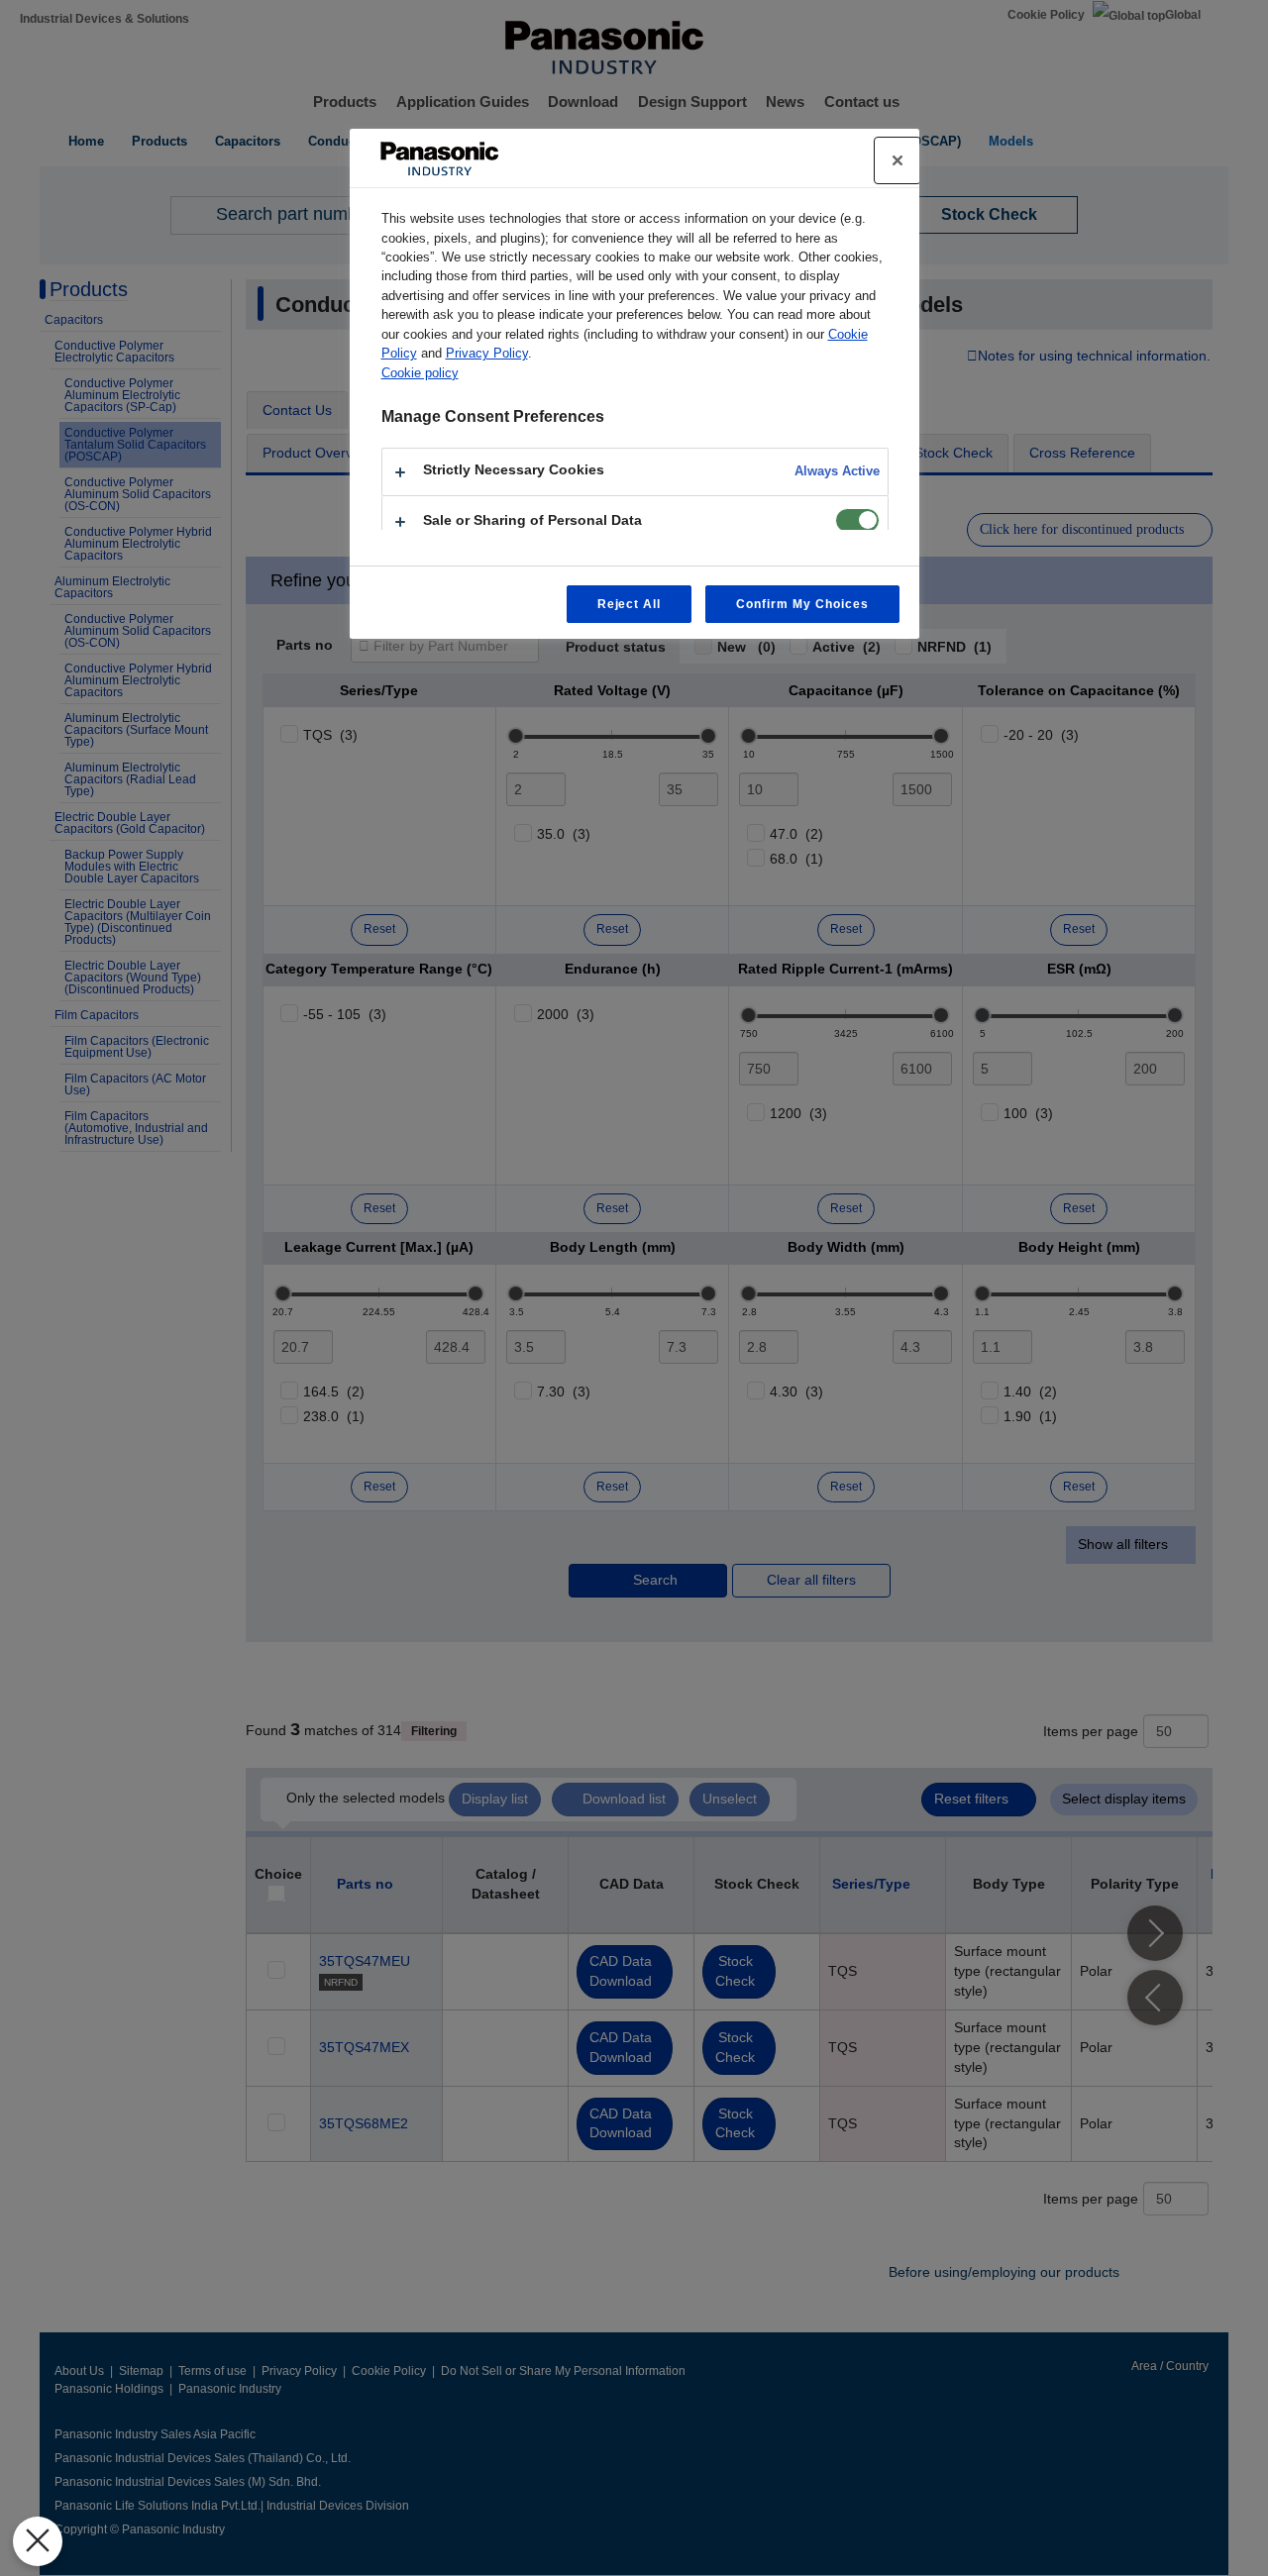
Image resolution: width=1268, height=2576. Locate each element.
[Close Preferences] (38, 2541)
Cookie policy (420, 373)
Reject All (630, 604)
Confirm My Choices (802, 604)
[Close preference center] (898, 160)
